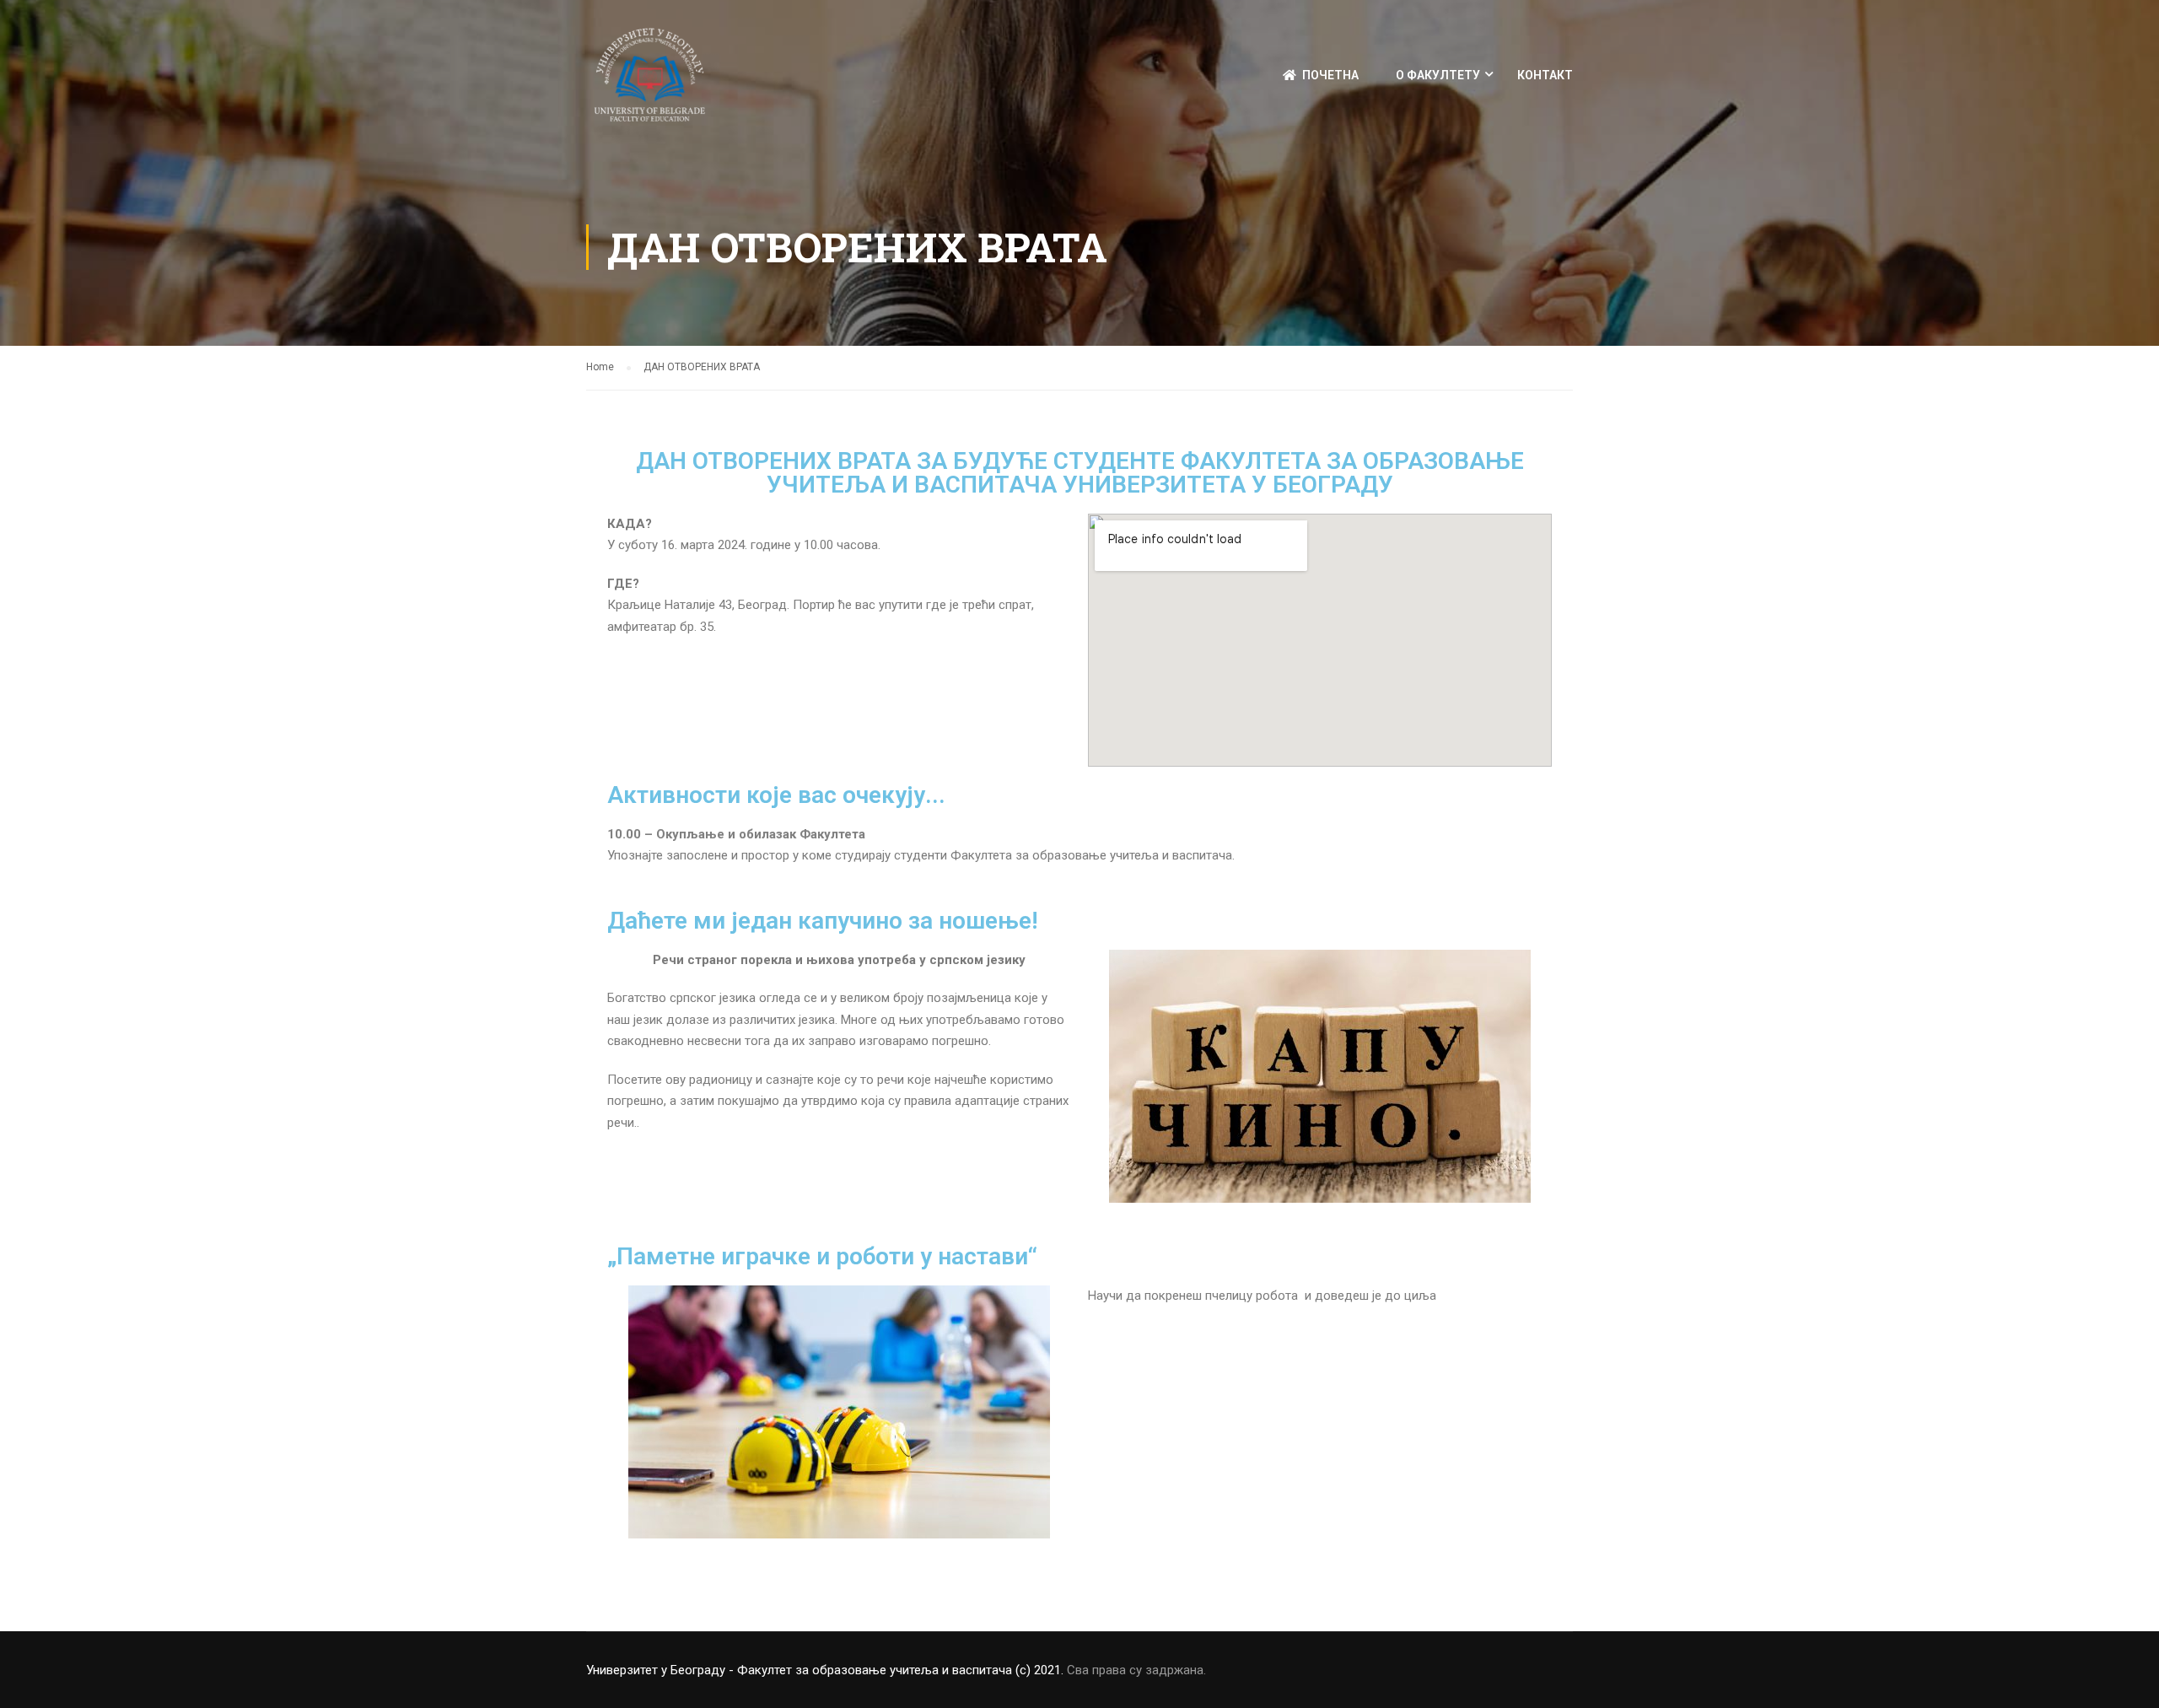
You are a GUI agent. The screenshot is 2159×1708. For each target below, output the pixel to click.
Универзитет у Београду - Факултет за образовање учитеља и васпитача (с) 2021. (825, 1670)
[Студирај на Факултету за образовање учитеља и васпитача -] (649, 83)
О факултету (1438, 75)
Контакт (1545, 75)
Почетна (1330, 75)
